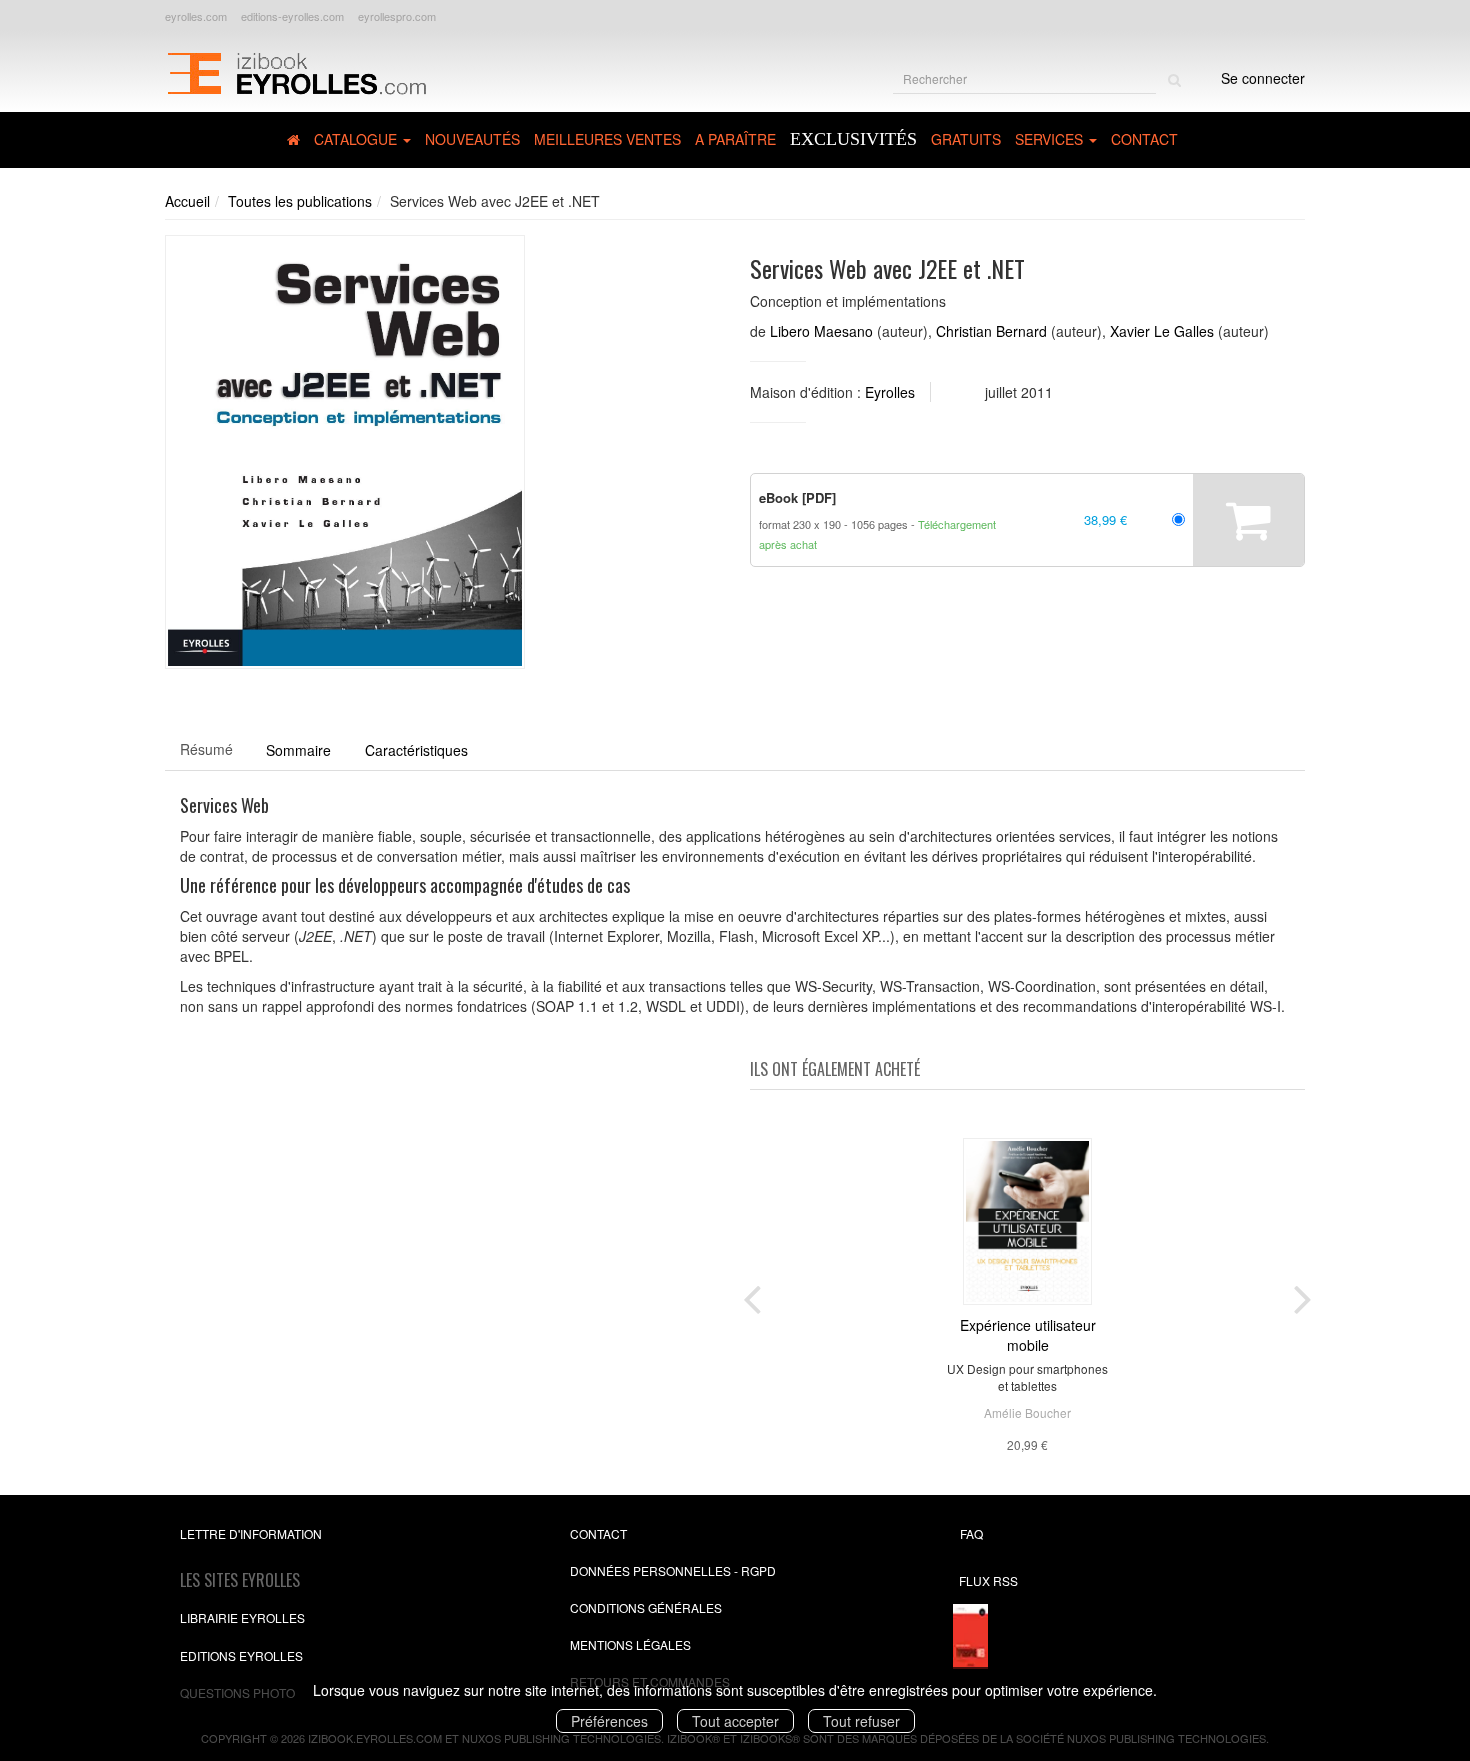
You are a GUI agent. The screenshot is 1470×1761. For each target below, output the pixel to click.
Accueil (187, 201)
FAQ (971, 1533)
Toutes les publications (300, 201)
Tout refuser (861, 1721)
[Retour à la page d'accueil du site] (296, 71)
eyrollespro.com (397, 16)
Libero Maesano (821, 331)
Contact (1144, 139)
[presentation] (752, 1295)
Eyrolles (890, 392)
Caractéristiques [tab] (416, 750)
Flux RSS (988, 1580)
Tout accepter (735, 1721)
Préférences (609, 1721)
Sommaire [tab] (298, 750)
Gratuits (966, 139)
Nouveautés (472, 139)
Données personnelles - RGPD (673, 1570)
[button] (345, 452)
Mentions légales (630, 1644)
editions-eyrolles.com (292, 16)
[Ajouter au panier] (1248, 520)
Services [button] (1051, 139)
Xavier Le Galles (1162, 331)
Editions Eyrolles (241, 1655)
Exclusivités (853, 139)
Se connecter (1263, 78)
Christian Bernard (991, 331)
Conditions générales (646, 1607)
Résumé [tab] (206, 749)
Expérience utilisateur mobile (1028, 1335)
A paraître (735, 139)
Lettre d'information (251, 1533)
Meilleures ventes (607, 139)
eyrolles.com (196, 16)
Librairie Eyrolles (242, 1617)
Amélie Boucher (1027, 1412)
